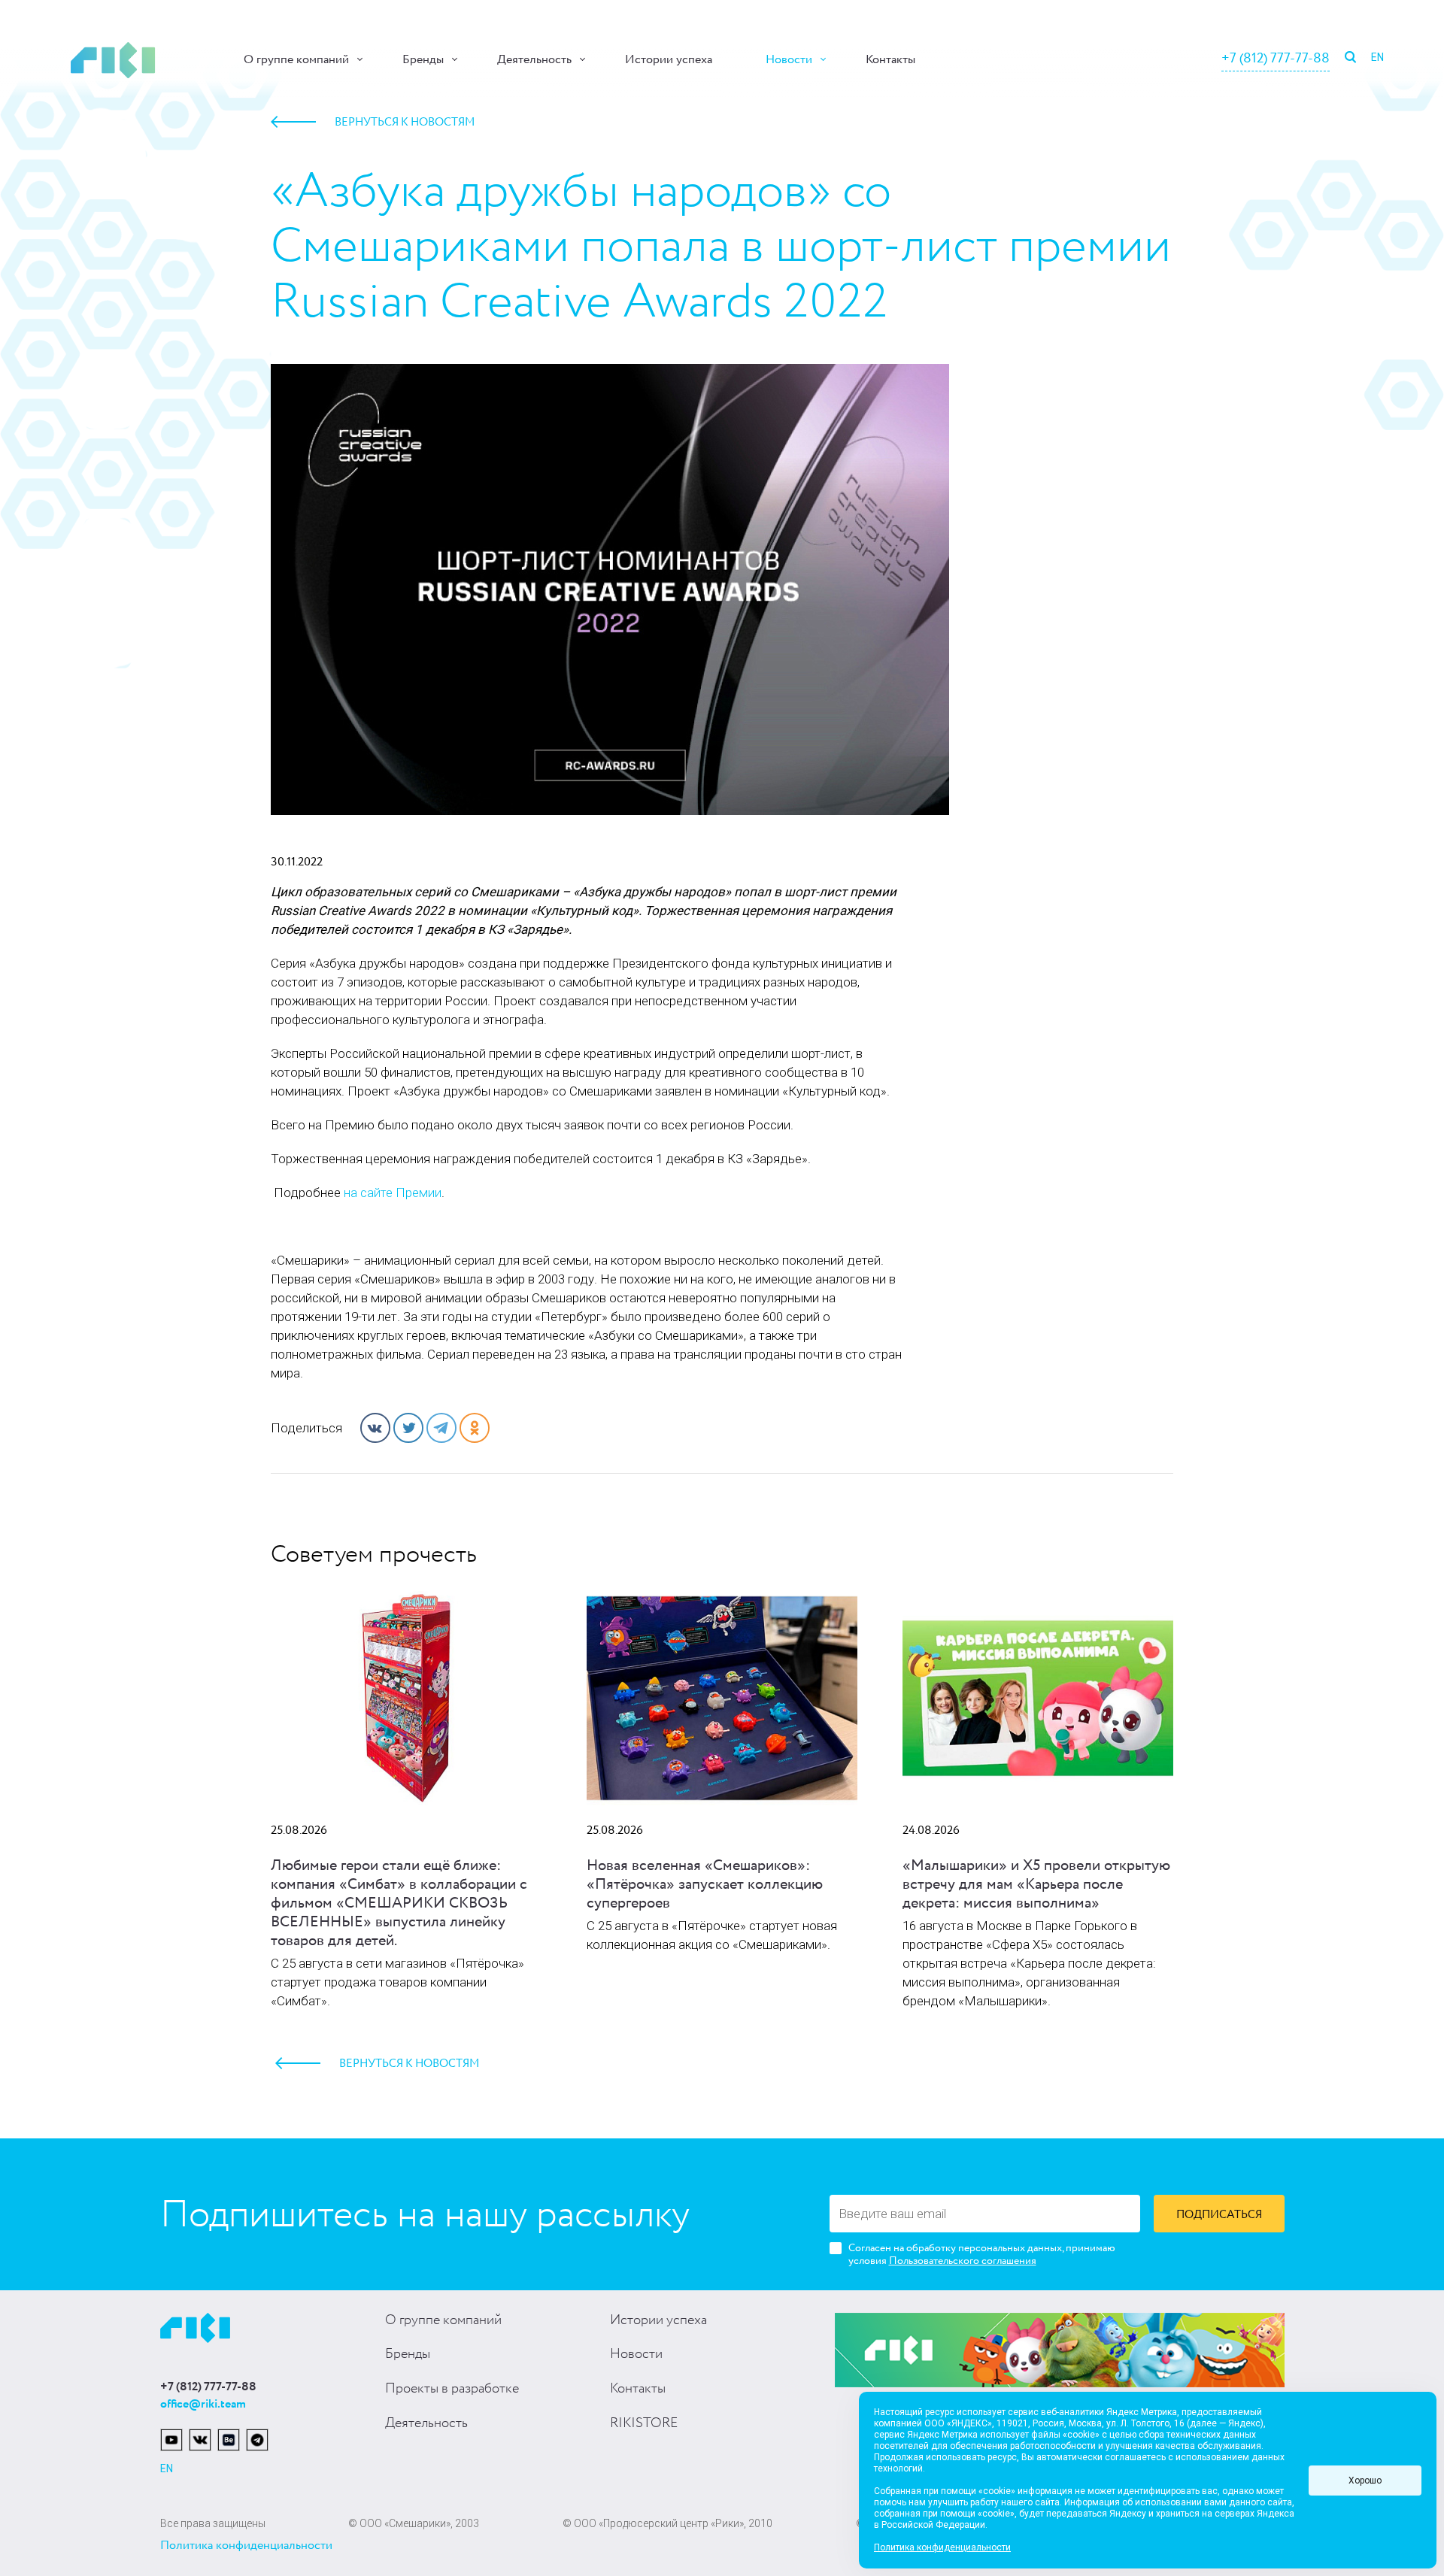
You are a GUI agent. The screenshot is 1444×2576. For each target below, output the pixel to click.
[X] (408, 1428)
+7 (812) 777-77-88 (1276, 59)
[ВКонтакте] (375, 1428)
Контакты (890, 60)
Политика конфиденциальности (246, 2546)
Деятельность (534, 60)
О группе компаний (296, 60)
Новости (789, 60)
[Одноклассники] (475, 1428)
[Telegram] (441, 1428)
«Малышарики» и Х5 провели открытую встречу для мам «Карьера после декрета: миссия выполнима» (1036, 1885)
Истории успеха (669, 60)
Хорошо (1365, 2481)
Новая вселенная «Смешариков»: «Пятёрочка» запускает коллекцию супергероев (705, 1885)
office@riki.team (203, 2404)
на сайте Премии (393, 1193)
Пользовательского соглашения (963, 2261)
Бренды (423, 60)
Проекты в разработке (452, 2389)
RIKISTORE (644, 2423)
